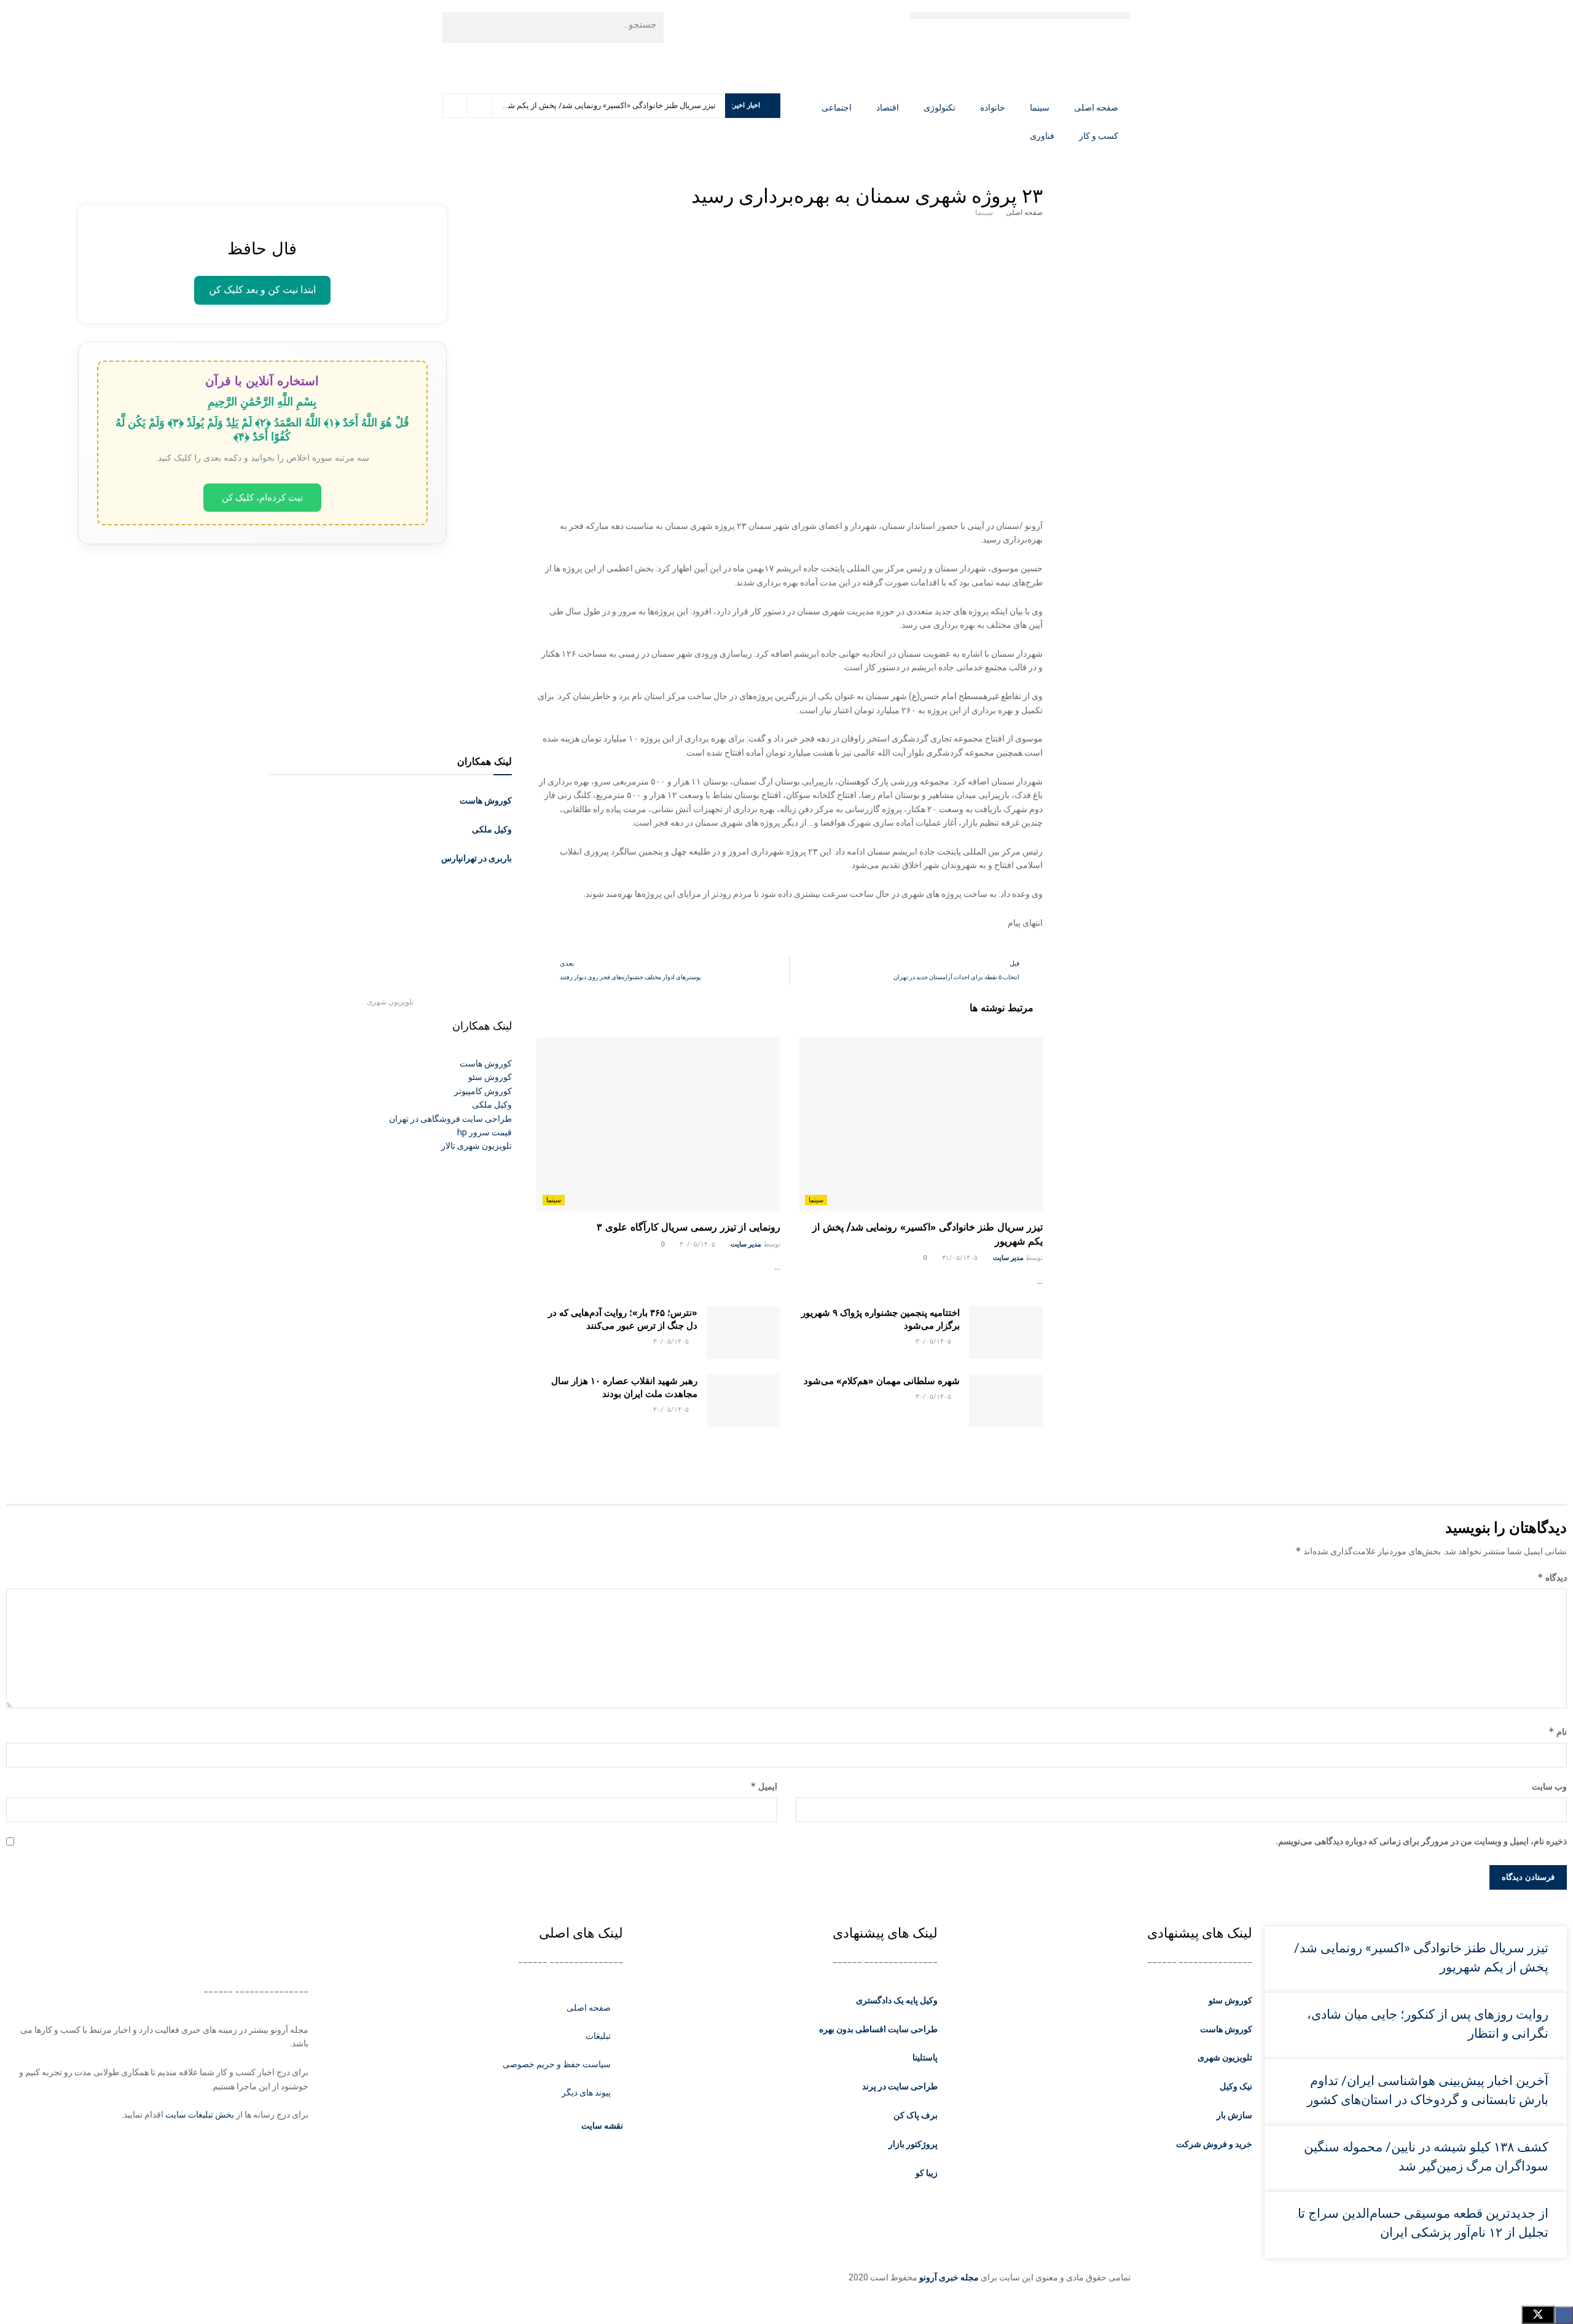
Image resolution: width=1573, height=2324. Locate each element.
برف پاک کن (916, 2115)
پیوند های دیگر (586, 2092)
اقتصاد (888, 108)
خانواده (993, 108)
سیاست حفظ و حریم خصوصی (557, 2064)
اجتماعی (837, 108)
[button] (1020, 16)
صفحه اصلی (1096, 108)
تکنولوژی (939, 108)
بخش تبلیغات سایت (200, 2115)
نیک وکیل (1236, 2086)
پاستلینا (925, 2057)
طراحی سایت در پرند (900, 2086)
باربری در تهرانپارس (477, 858)
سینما (1040, 108)
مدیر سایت (1008, 1258)
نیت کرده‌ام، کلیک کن (262, 497)
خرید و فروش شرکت (1214, 2144)
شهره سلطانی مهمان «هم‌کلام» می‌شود (882, 1381)
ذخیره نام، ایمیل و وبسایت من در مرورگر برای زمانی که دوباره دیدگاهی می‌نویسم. (1421, 1841)
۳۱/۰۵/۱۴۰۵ (961, 1258)
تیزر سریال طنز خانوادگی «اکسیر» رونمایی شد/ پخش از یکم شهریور (603, 105)
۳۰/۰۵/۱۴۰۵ (698, 1244)
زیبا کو (927, 2173)
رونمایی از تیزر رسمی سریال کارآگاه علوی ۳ (688, 1227)
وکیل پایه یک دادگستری (897, 2000)
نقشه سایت (601, 2126)
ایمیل (764, 1786)
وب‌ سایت (1549, 1786)
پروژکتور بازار (913, 2144)
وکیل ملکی (492, 829)
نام (1558, 1731)
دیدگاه (1552, 1577)
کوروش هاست (486, 800)
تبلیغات (598, 2036)
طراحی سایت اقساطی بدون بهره (878, 2029)
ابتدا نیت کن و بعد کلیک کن (262, 290)
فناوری (1042, 136)
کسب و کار (1099, 136)
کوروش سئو (1230, 2000)
